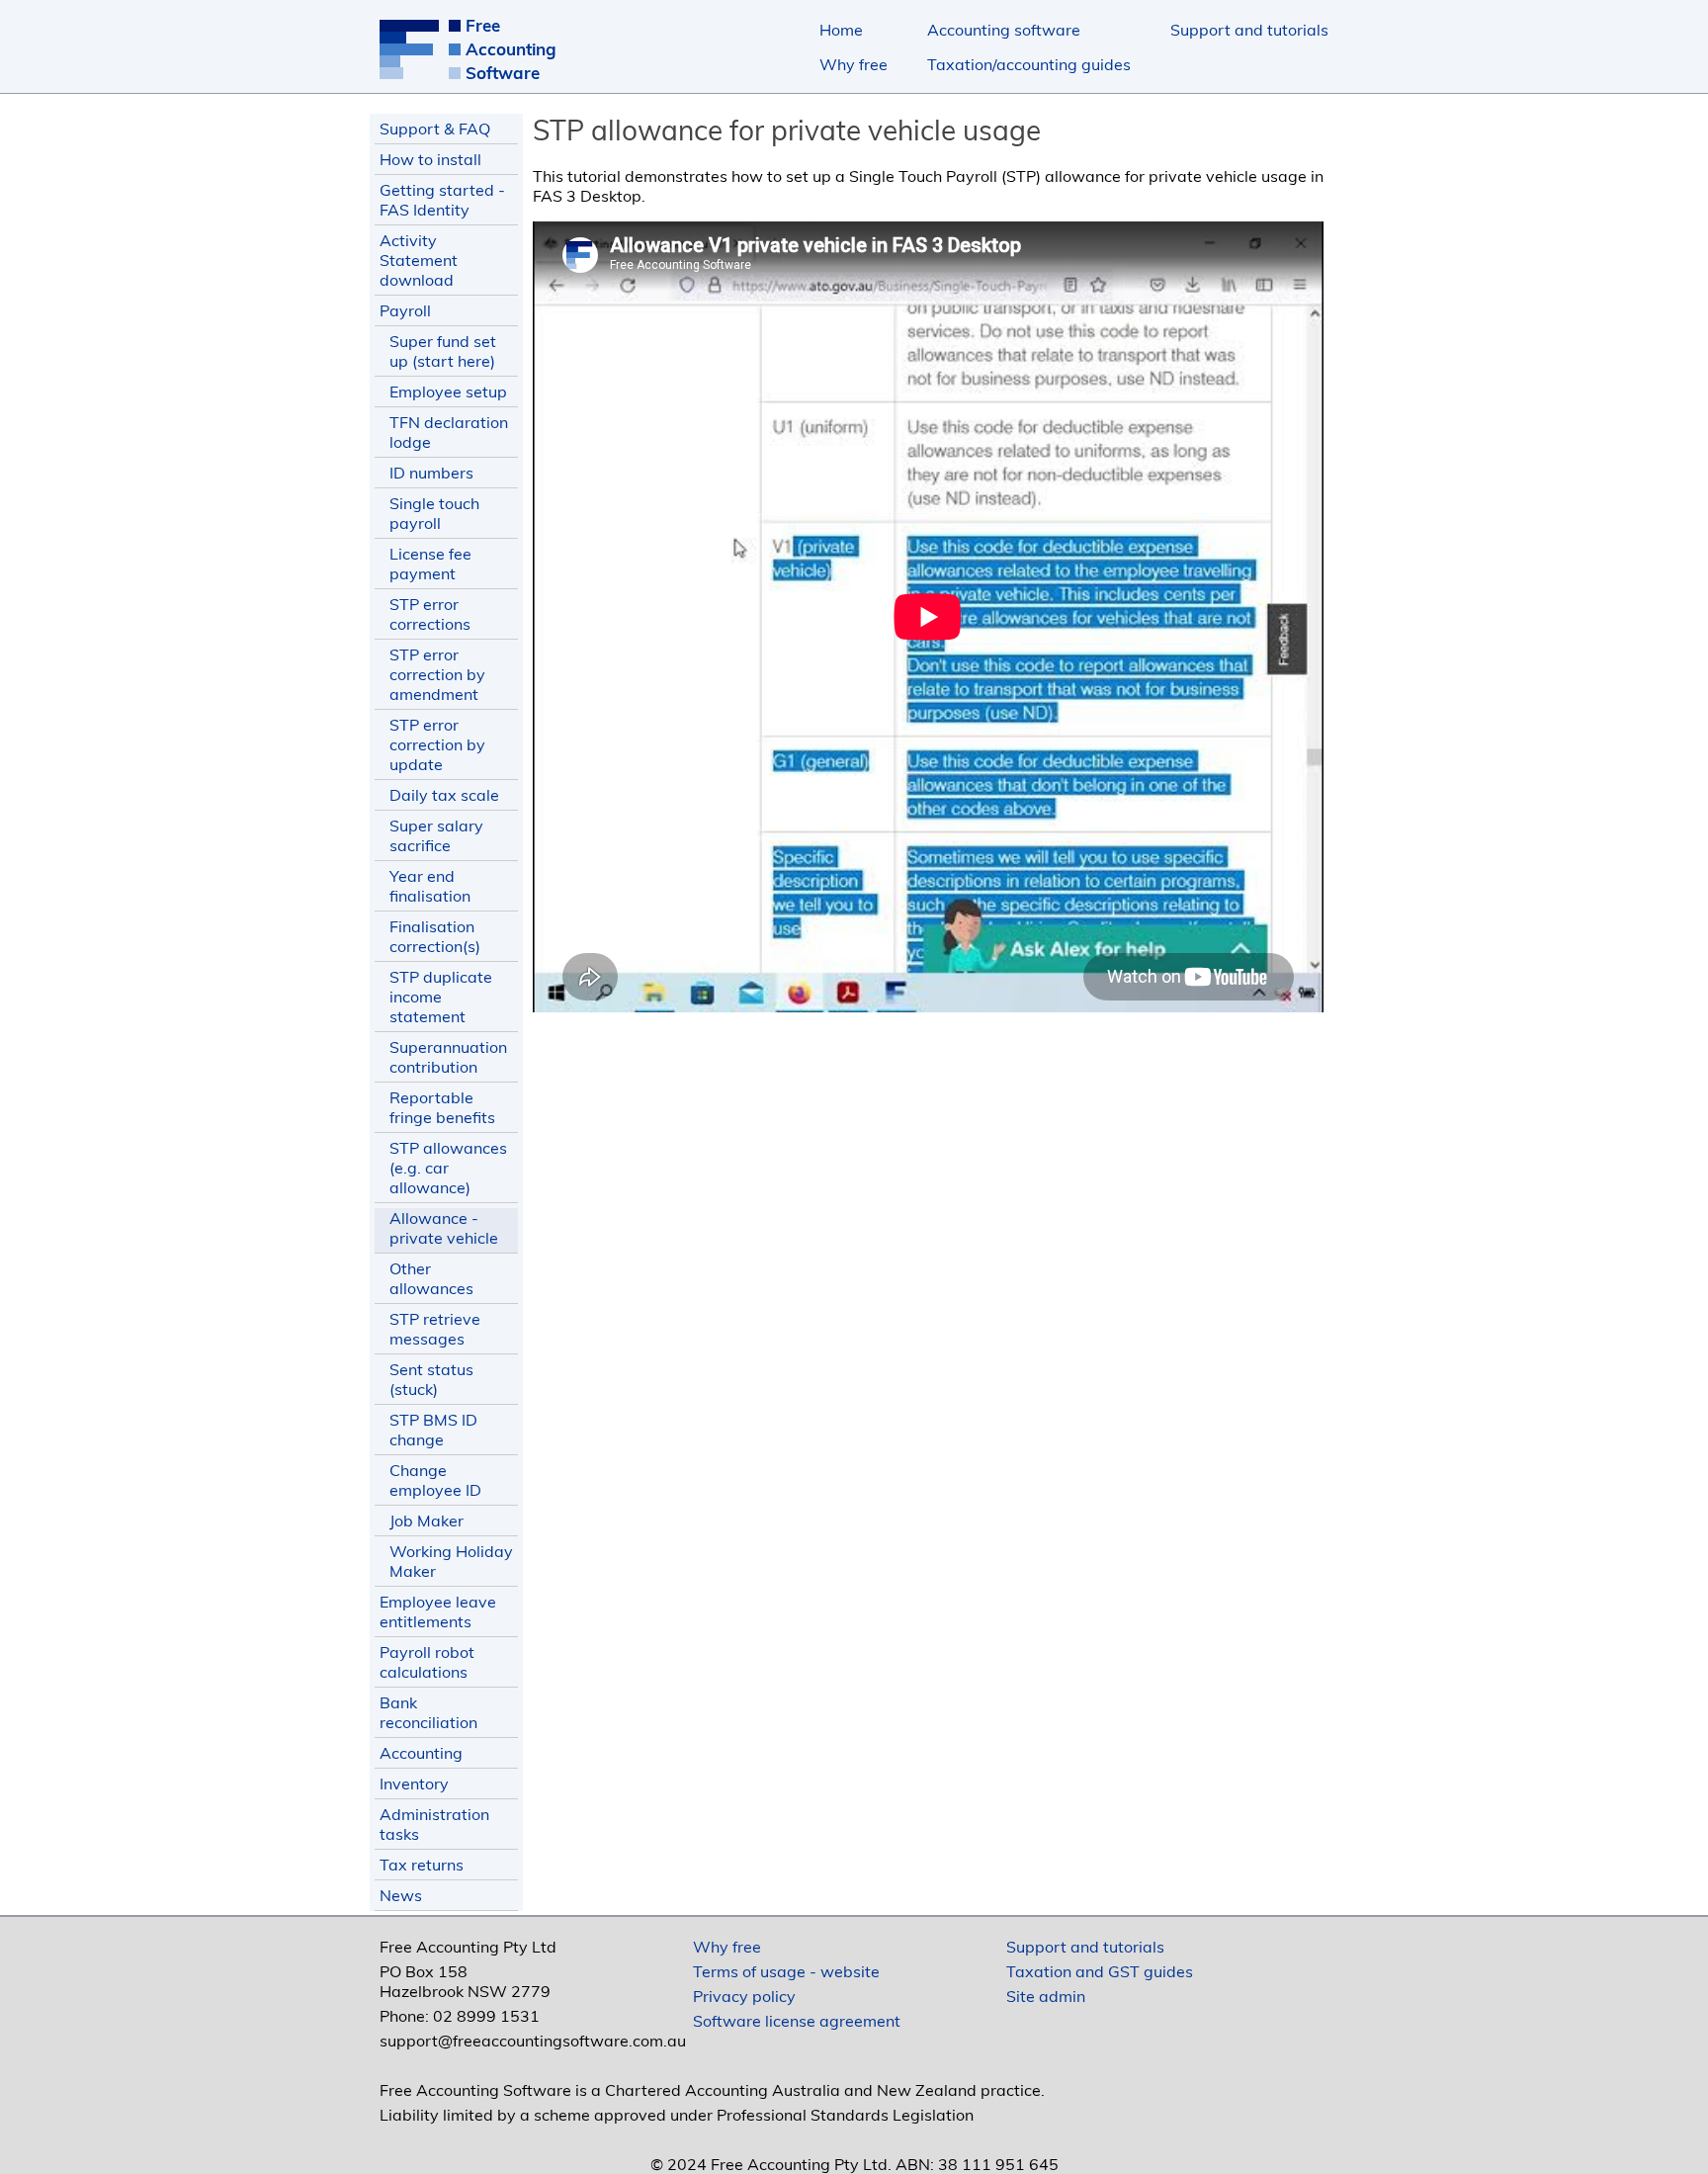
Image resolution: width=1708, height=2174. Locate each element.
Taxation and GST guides (1100, 1971)
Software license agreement (797, 2021)
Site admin (1046, 1996)
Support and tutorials (1249, 30)
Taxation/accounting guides (1029, 64)
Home (841, 30)
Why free (854, 64)
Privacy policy (744, 1996)
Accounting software (1004, 30)
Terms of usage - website (786, 1971)
